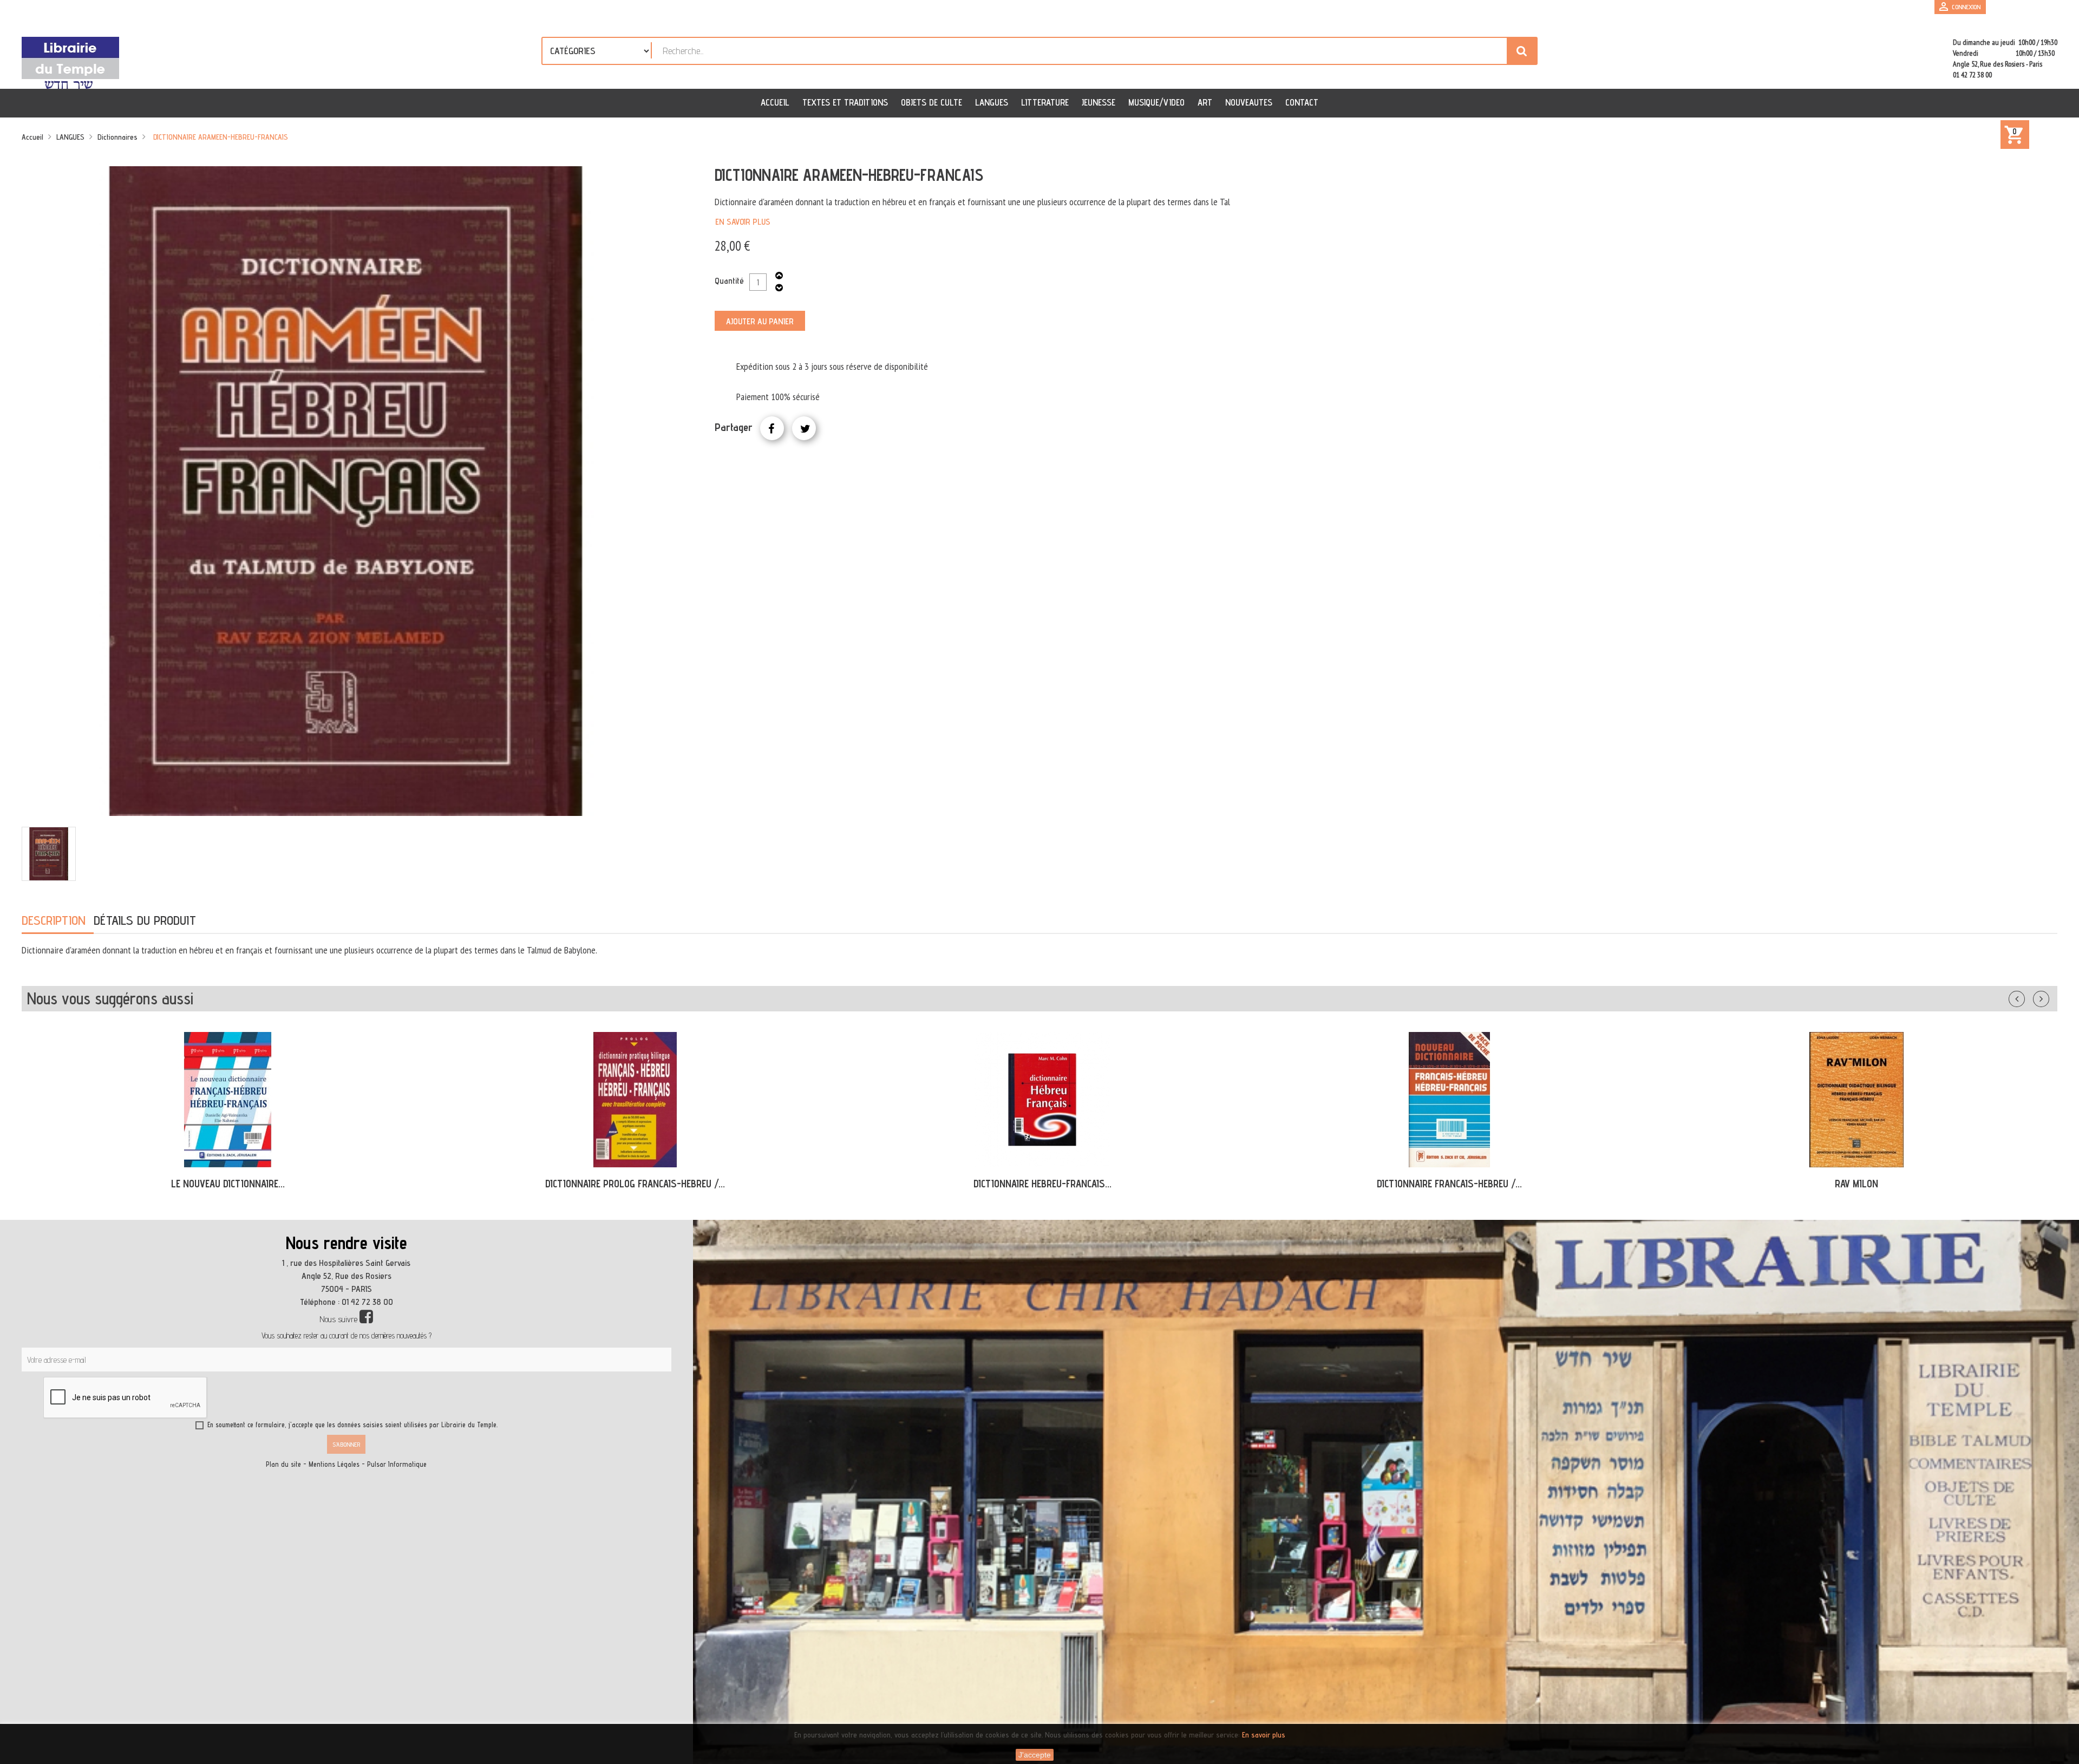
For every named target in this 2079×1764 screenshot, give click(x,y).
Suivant (2048, 997)
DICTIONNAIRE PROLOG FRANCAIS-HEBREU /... (228, 1184)
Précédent (2028, 997)
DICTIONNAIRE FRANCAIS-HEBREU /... (1042, 1184)
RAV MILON (1449, 1184)
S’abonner (346, 1444)
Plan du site (283, 1464)
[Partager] (772, 428)
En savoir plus (743, 222)
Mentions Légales (334, 1464)
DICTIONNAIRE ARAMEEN (1856, 1184)
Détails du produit (145, 920)
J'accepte (1035, 1755)
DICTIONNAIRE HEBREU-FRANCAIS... (635, 1184)
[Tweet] (804, 428)
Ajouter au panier (760, 321)
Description (54, 920)
